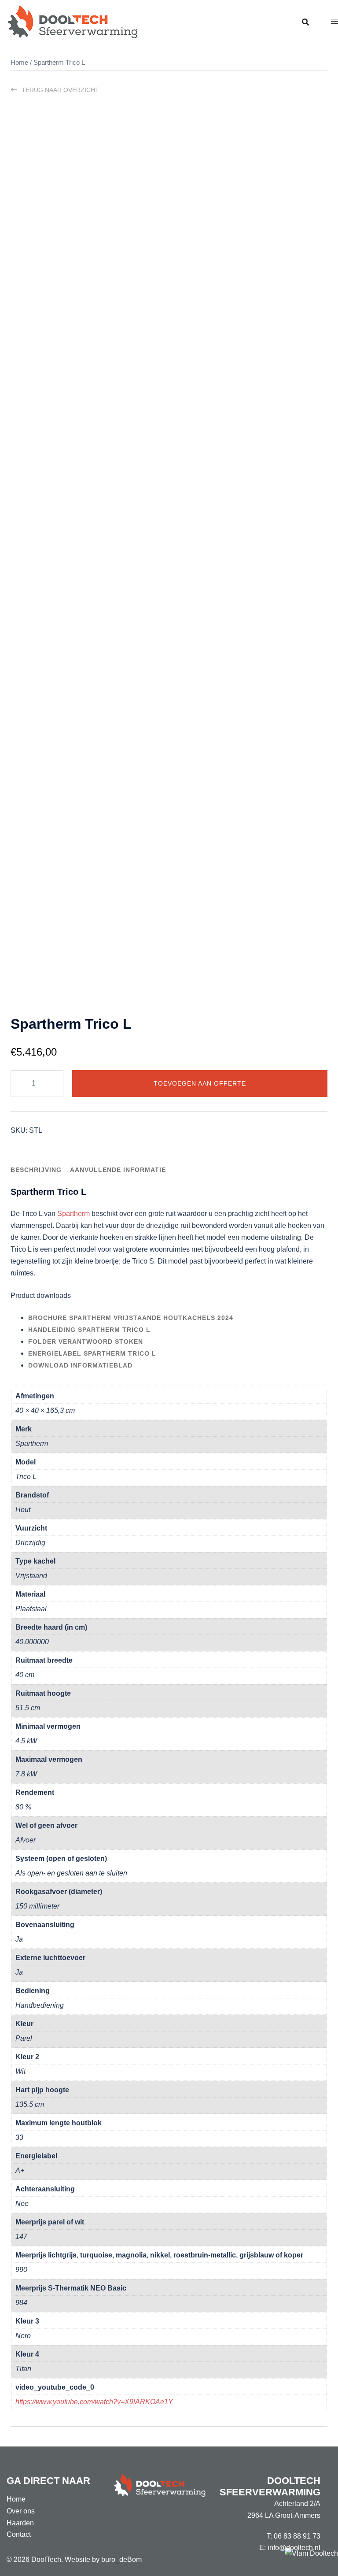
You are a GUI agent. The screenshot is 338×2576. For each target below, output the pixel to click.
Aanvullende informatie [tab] (118, 1170)
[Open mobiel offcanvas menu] (334, 22)
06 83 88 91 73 (297, 2536)
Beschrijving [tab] (36, 1170)
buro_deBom (121, 2559)
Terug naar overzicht (60, 90)
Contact (19, 2534)
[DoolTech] (73, 21)
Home (19, 63)
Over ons (21, 2511)
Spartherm (73, 1214)
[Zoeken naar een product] (305, 22)
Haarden (20, 2523)
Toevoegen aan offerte (200, 1083)
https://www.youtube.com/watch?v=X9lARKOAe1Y (94, 2402)
